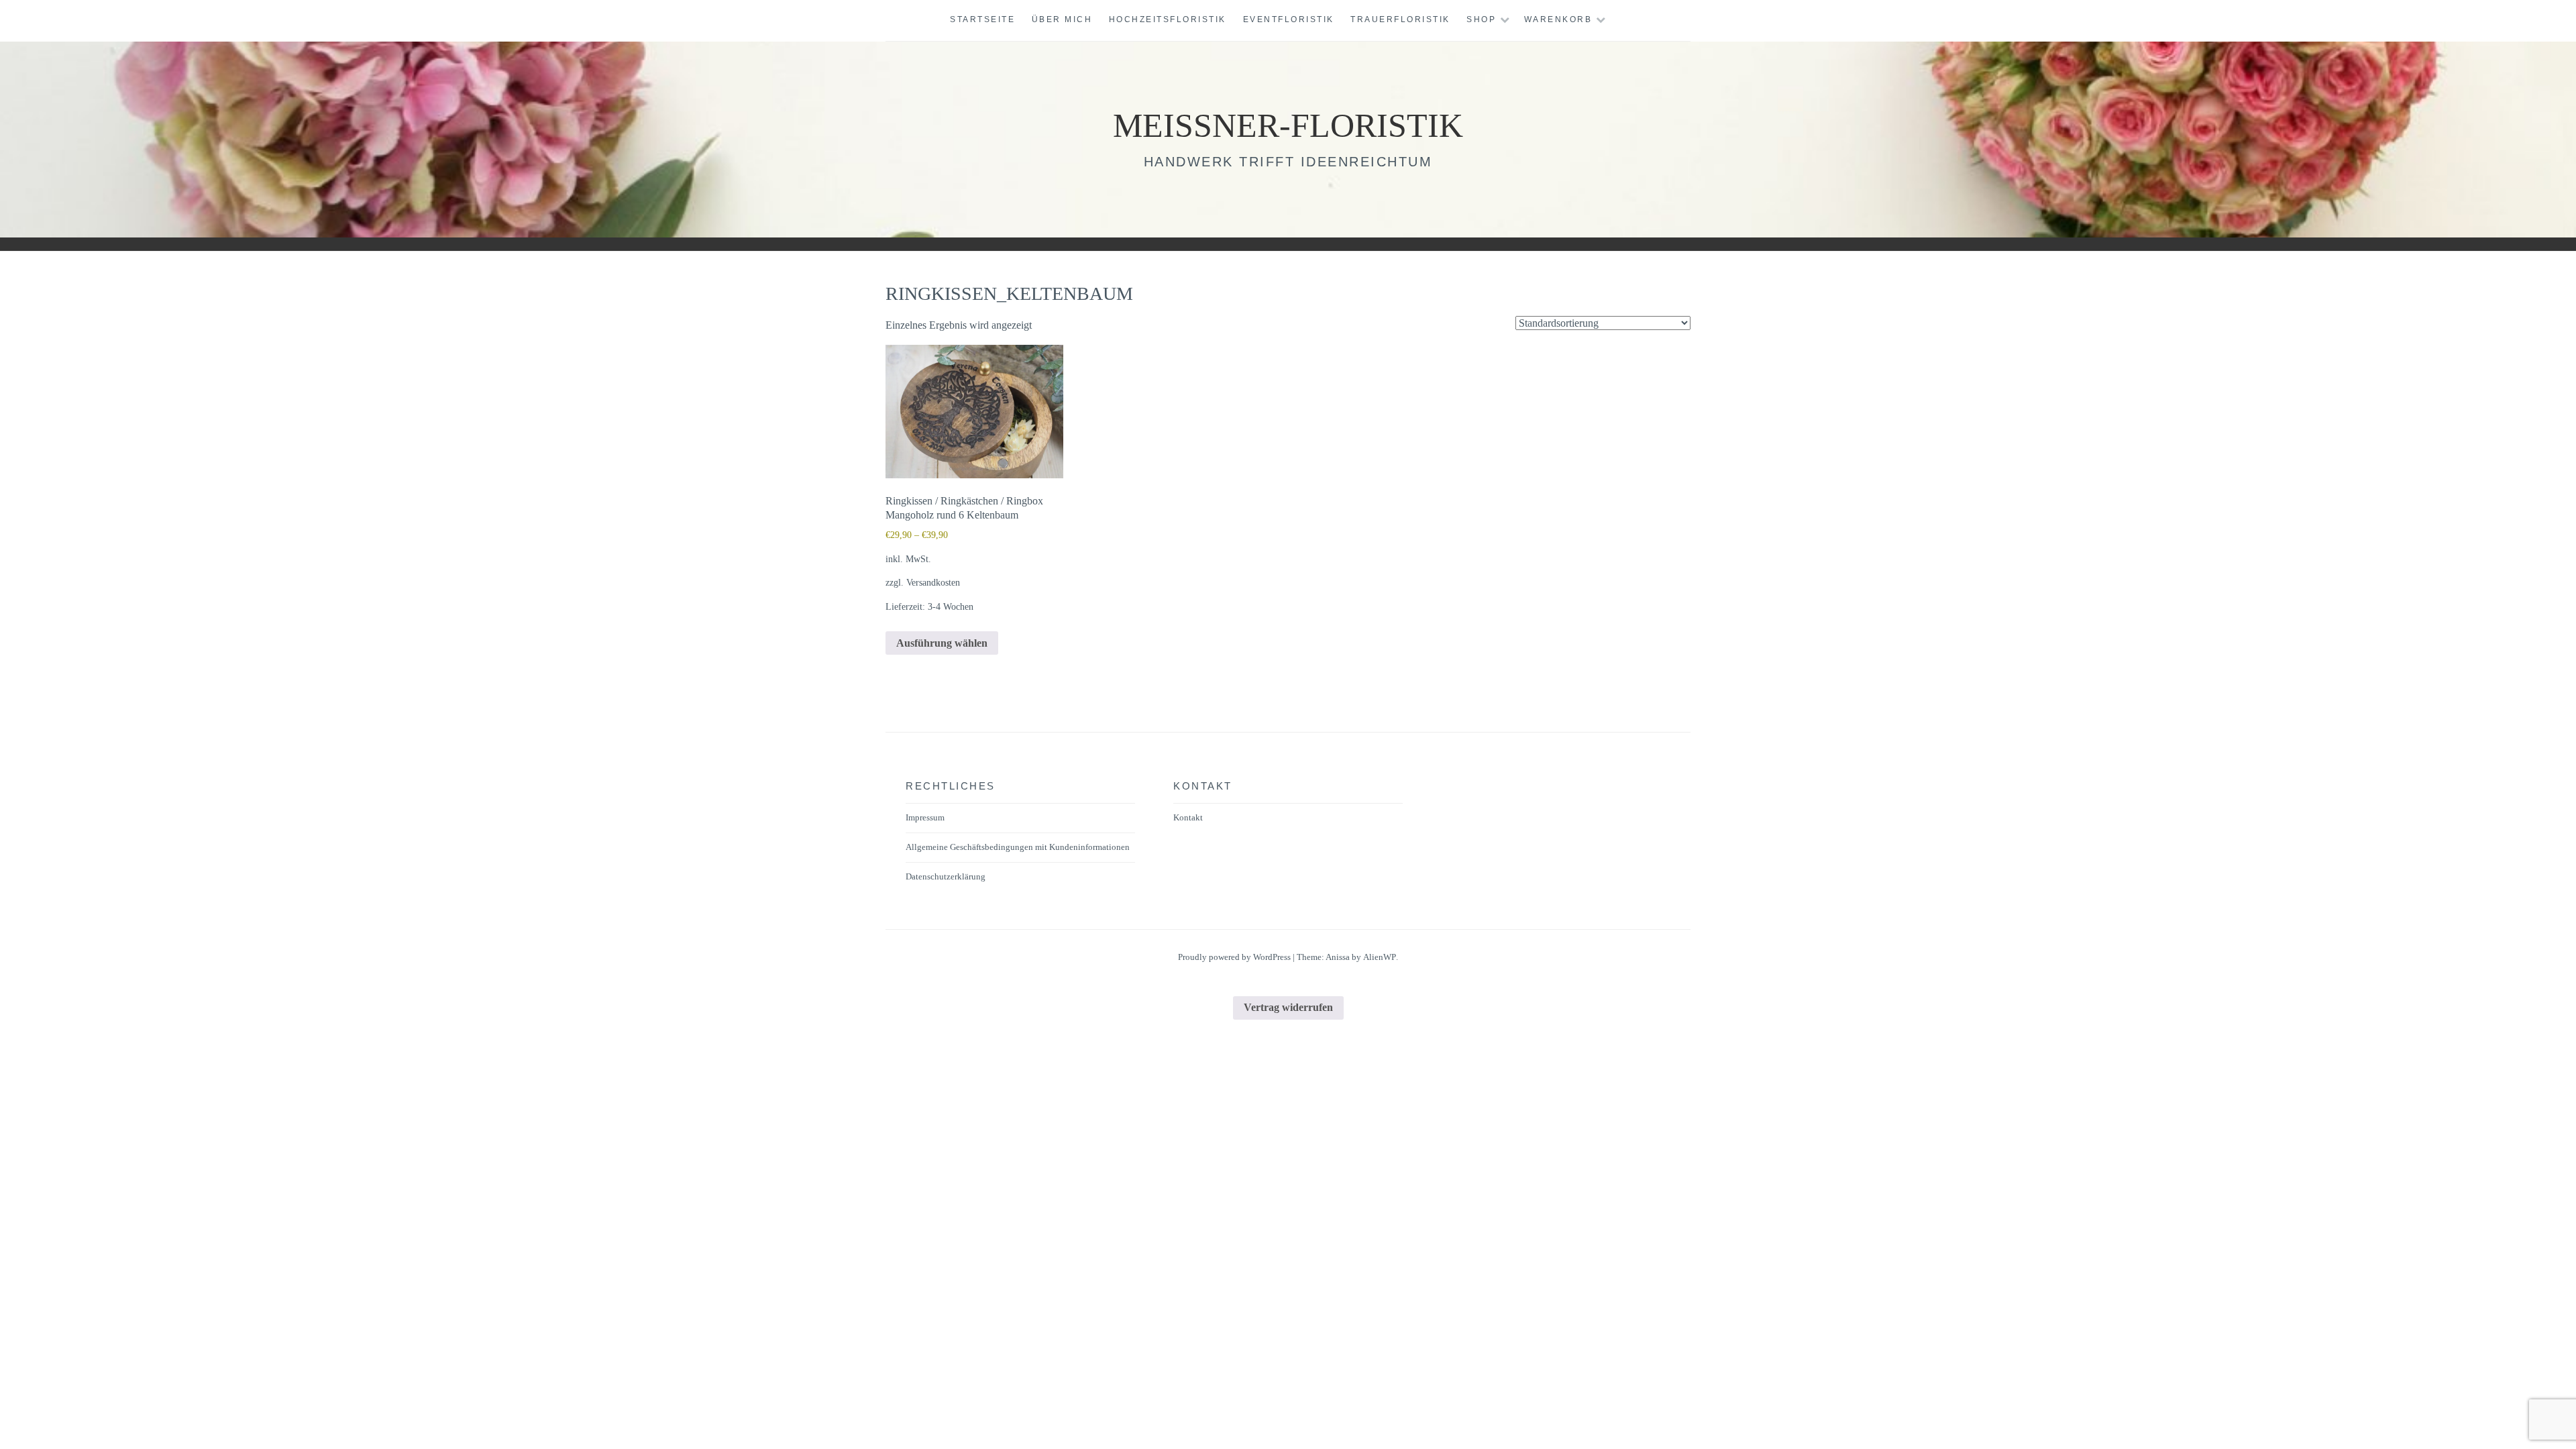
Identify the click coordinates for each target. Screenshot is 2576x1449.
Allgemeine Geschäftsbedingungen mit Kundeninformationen (1018, 847)
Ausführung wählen (942, 643)
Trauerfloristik (1400, 19)
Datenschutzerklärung (946, 876)
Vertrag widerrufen (1288, 1007)
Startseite (982, 19)
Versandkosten (933, 582)
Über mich (1062, 19)
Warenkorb (1558, 19)
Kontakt (1188, 817)
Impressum (925, 817)
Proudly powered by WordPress (1234, 957)
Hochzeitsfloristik (1168, 19)
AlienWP (1380, 957)
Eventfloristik (1289, 19)
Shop (1481, 19)
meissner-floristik (1288, 125)
